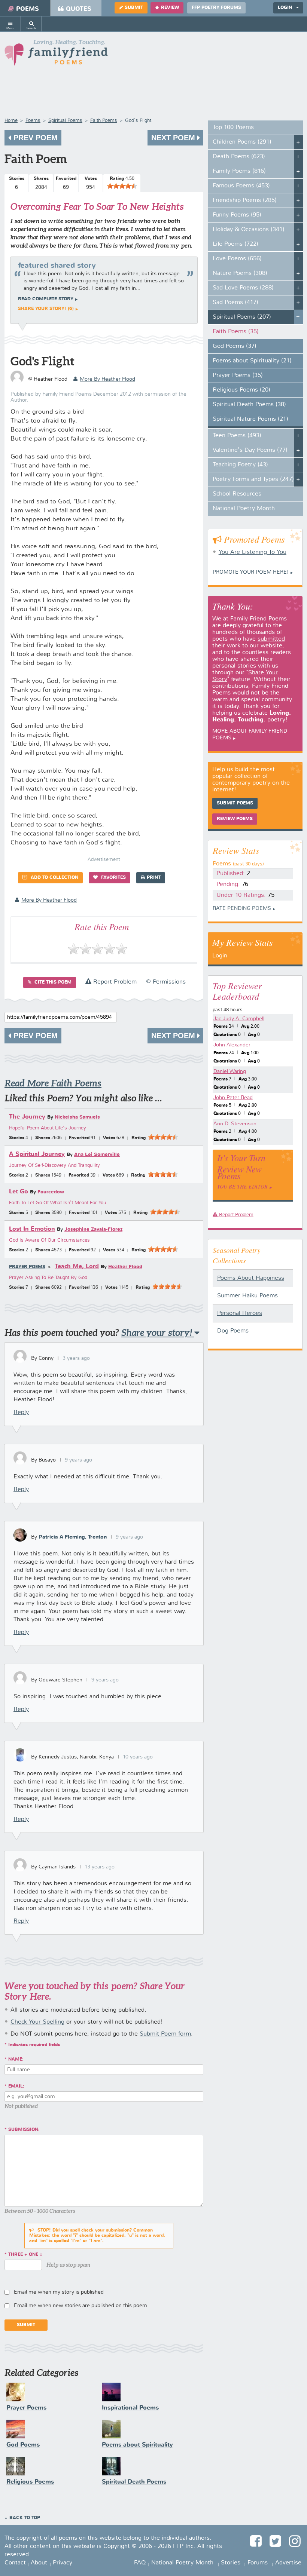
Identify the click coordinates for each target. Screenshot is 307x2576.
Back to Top (25, 2518)
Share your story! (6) (46, 309)
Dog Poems (233, 1331)
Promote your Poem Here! (251, 572)
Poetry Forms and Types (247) (253, 479)
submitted (271, 639)
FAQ (140, 2563)
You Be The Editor (242, 1186)
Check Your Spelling (37, 2022)
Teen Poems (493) (237, 436)
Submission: (24, 2130)
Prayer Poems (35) (238, 375)
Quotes (79, 9)
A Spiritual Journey (37, 1154)
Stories (231, 2563)
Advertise (288, 2563)
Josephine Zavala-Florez (93, 1229)
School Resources (237, 494)
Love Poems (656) (237, 259)
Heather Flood (125, 1267)
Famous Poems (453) (241, 186)
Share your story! (158, 1333)
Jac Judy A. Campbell (239, 1019)
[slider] (122, 186)
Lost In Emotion (32, 1229)
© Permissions (166, 982)
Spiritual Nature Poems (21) (250, 419)
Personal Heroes (240, 1313)
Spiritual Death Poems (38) (249, 405)
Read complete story (46, 299)
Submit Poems (235, 803)
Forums (258, 2563)
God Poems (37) (235, 346)
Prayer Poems (27, 1267)
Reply (21, 1413)
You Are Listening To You (253, 552)
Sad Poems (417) (235, 303)
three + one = (25, 2255)
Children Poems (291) (242, 142)
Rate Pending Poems (242, 908)
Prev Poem (34, 138)
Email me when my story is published (59, 2292)
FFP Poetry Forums (216, 8)
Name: (16, 2060)
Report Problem (114, 982)
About (39, 2563)
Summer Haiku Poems (247, 1296)
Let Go (19, 1192)
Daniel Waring (230, 1071)
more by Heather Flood (107, 379)
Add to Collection (54, 878)
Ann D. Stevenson (235, 1124)
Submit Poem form (165, 2034)
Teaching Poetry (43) (240, 465)
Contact (15, 2563)
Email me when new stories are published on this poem (80, 2306)
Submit (134, 8)
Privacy (63, 2563)
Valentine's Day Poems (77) (250, 450)
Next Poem (174, 138)
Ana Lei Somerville (97, 1155)
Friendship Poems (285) (245, 200)
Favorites (113, 878)
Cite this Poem (52, 982)
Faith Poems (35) (236, 332)
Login (220, 956)
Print (154, 878)
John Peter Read (233, 1098)
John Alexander (232, 1045)
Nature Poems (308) (240, 273)
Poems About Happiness (251, 1278)
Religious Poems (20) (241, 390)
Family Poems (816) (239, 171)
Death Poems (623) (239, 157)
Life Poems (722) (235, 244)
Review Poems (235, 819)
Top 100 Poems (233, 128)
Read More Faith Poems (53, 1083)
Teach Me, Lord (77, 1266)
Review (170, 8)
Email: (16, 2086)
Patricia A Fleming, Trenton (73, 1537)
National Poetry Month (244, 509)
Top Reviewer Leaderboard (237, 991)
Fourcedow (51, 1192)
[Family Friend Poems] (56, 55)
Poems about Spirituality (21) (252, 361)
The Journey (27, 1117)
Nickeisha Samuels (77, 1117)
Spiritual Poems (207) (242, 317)
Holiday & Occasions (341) (249, 230)
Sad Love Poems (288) (243, 288)
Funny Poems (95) (237, 215)
